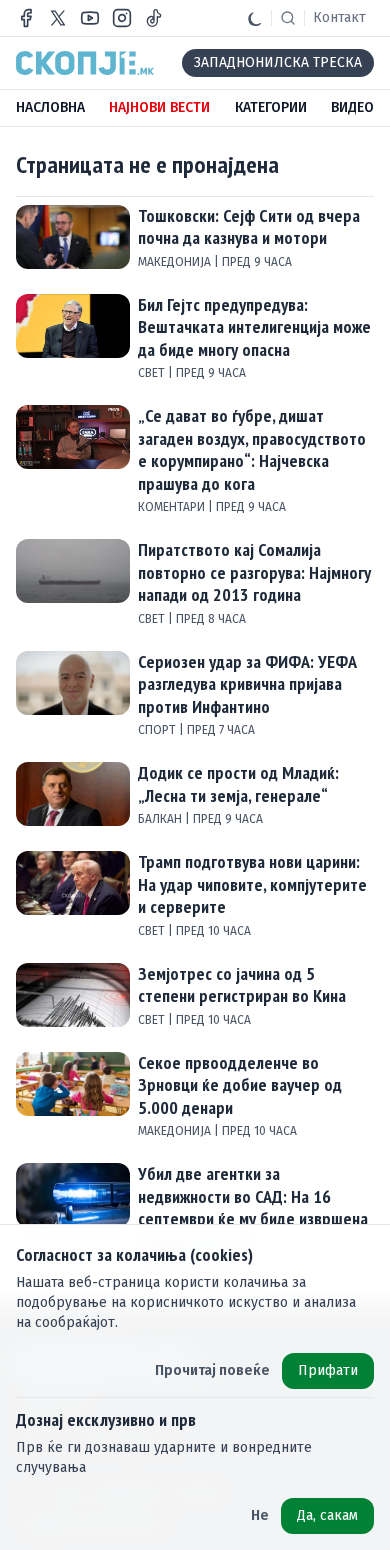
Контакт (339, 17)
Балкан (161, 819)
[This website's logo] (85, 63)
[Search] (288, 18)
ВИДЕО (352, 107)
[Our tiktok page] (154, 18)
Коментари (173, 507)
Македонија (176, 262)
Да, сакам (327, 1515)
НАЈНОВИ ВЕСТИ (159, 107)
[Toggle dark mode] (255, 18)
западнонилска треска (278, 62)
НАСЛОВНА (50, 107)
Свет (153, 373)
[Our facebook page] (26, 18)
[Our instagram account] (122, 18)
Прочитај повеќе (212, 1370)
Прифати (328, 1370)
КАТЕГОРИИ (271, 107)
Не (260, 1515)
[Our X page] (58, 18)
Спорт (158, 730)
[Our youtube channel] (90, 18)
